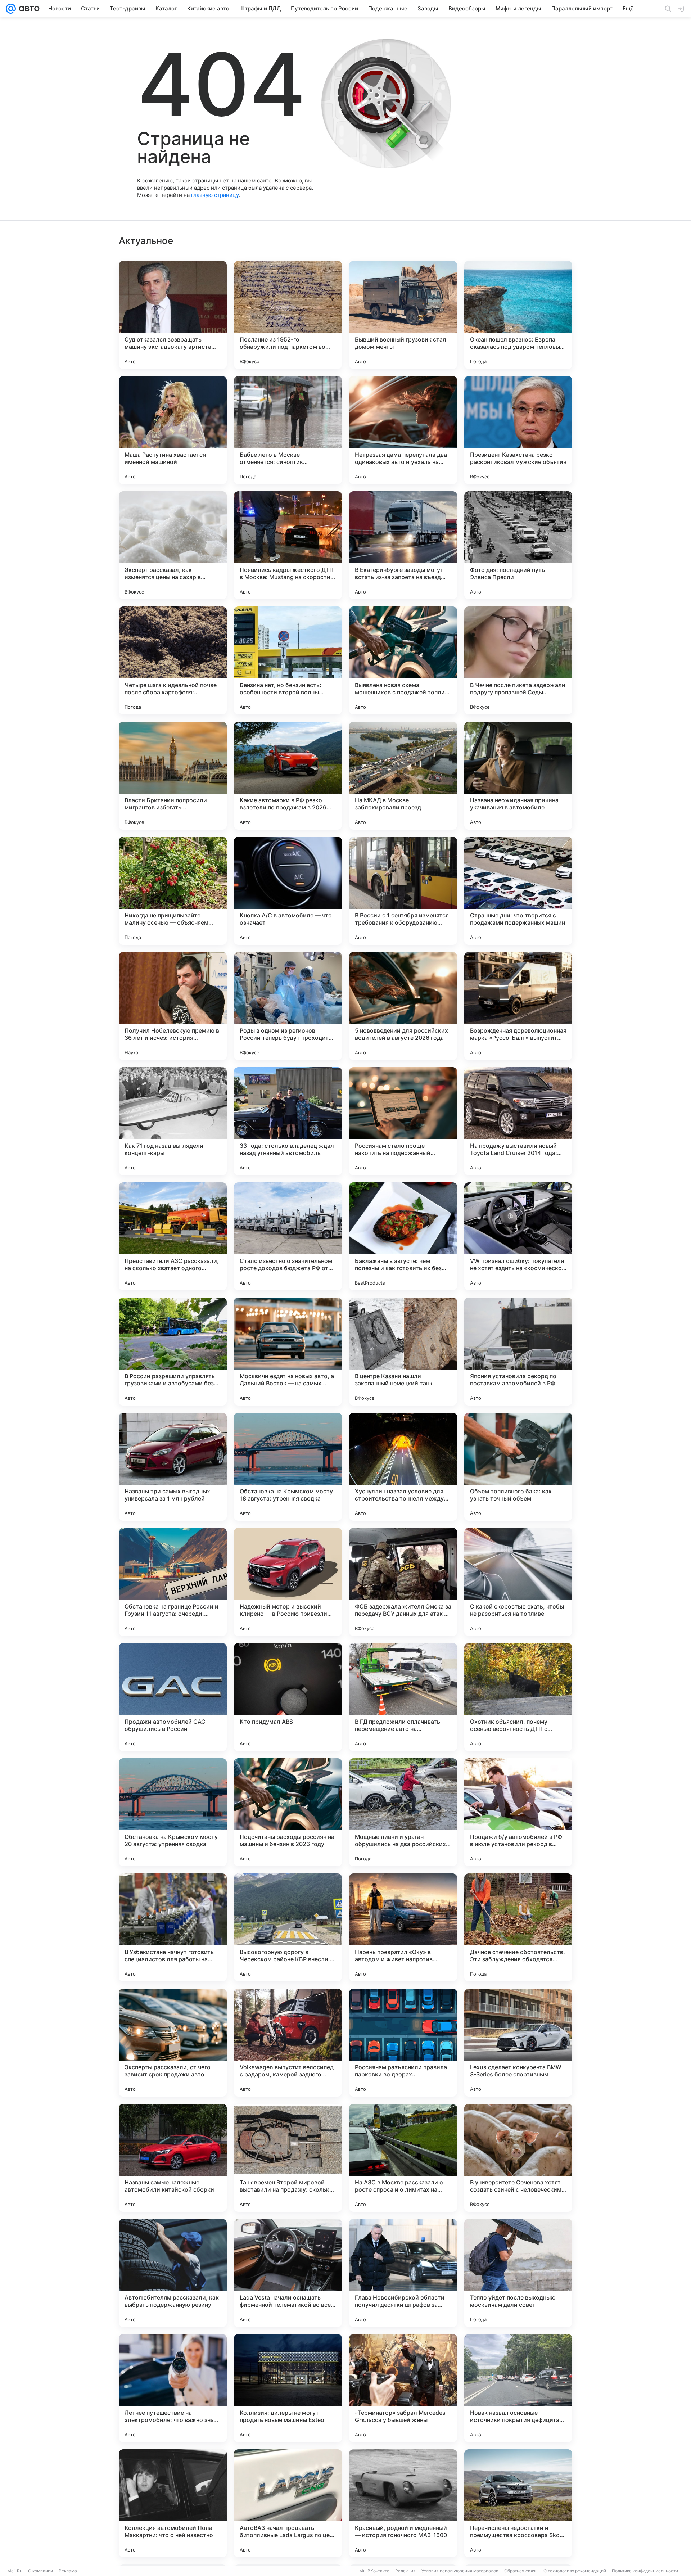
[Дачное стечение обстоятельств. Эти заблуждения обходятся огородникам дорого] (518, 1927)
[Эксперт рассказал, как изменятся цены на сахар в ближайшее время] (173, 545)
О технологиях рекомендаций (575, 2571)
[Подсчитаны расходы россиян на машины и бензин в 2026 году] (288, 1812)
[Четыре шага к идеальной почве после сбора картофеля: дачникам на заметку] (173, 660)
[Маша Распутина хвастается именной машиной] (173, 430)
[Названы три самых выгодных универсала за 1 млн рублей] (173, 1467)
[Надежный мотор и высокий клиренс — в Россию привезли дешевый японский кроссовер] (288, 1582)
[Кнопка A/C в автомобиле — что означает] (288, 891)
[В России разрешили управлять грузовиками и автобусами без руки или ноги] (173, 1352)
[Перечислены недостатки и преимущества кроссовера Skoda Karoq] (518, 2503)
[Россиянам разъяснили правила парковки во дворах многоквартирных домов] (403, 2043)
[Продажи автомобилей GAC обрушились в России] (173, 1697)
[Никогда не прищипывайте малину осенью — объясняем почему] (173, 891)
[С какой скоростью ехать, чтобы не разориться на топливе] (518, 1582)
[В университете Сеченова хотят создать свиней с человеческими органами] (518, 2158)
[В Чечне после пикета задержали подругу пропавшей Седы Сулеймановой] (518, 660)
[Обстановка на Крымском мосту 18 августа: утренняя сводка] (288, 1467)
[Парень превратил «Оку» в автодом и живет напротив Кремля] (403, 1927)
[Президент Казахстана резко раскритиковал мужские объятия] (518, 430)
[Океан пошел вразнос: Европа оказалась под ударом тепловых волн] (518, 315)
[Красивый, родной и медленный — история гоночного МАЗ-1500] (403, 2503)
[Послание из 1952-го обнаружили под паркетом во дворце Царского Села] (288, 315)
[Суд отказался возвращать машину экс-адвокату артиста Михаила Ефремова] (173, 315)
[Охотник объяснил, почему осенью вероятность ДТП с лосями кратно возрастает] (518, 1697)
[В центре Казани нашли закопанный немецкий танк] (403, 1352)
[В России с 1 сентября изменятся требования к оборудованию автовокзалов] (403, 891)
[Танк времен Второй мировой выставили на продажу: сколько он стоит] (288, 2158)
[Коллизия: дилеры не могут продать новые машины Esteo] (288, 2388)
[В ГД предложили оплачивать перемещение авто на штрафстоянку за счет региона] (403, 1697)
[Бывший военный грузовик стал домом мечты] (403, 315)
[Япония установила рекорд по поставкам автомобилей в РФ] (518, 1352)
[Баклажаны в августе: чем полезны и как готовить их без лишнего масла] (403, 1236)
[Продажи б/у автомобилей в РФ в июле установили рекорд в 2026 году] (518, 1812)
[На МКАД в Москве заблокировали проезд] (403, 776)
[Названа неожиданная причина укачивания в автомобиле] (518, 776)
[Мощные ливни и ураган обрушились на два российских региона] (403, 1812)
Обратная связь (521, 2571)
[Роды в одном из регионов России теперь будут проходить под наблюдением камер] (288, 1006)
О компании (40, 2571)
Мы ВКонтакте (374, 2571)
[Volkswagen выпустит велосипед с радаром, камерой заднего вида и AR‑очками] (288, 2043)
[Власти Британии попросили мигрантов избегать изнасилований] (173, 776)
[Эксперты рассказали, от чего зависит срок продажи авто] (173, 2043)
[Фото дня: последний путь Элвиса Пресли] (518, 545)
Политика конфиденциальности (645, 2571)
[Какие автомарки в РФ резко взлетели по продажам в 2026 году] (288, 776)
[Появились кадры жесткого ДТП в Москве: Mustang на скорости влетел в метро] (288, 545)
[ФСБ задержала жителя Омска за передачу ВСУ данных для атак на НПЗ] (403, 1582)
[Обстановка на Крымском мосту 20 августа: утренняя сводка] (173, 1812)
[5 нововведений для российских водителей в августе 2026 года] (403, 1006)
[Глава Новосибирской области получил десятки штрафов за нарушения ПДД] (403, 2273)
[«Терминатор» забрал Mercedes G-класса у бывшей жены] (403, 2388)
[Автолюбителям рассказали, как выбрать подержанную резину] (173, 2273)
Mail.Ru (15, 2571)
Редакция (405, 2571)
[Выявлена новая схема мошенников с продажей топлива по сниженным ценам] (403, 660)
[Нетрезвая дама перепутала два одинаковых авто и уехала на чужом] (403, 430)
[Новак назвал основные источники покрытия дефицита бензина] (518, 2388)
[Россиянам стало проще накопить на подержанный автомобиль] (403, 1121)
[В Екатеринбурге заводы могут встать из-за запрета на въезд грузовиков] (403, 545)
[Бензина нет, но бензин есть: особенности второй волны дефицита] (288, 660)
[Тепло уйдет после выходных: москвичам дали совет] (518, 2273)
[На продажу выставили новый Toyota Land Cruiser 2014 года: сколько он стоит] (518, 1121)
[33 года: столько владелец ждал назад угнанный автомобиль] (288, 1121)
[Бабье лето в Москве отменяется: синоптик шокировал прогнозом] (288, 430)
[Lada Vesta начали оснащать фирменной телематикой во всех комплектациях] (288, 2273)
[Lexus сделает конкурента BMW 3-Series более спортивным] (518, 2043)
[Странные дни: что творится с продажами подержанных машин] (518, 891)
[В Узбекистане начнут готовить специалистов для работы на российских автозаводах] (173, 1927)
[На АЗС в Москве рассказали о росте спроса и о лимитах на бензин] (403, 2158)
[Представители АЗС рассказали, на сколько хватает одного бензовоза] (173, 1236)
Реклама (68, 2571)
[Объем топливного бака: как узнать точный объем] (518, 1467)
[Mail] (11, 9)
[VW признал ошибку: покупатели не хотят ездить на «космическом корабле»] (518, 1236)
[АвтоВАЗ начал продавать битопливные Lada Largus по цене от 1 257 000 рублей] (288, 2503)
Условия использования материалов (460, 2571)
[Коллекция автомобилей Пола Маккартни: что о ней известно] (173, 2503)
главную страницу (215, 195)
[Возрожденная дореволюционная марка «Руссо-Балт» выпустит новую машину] (518, 1006)
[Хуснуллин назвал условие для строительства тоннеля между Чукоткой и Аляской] (403, 1467)
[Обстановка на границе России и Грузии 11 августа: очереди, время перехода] (173, 1582)
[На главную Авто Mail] (28, 9)
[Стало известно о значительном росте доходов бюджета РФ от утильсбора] (288, 1236)
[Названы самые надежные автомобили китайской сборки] (173, 2158)
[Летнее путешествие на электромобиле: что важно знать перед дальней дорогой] (173, 2388)
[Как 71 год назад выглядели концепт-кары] (173, 1121)
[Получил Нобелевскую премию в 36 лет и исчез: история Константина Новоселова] (173, 1006)
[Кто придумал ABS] (288, 1697)
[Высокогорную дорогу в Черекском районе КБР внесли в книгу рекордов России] (288, 1927)
